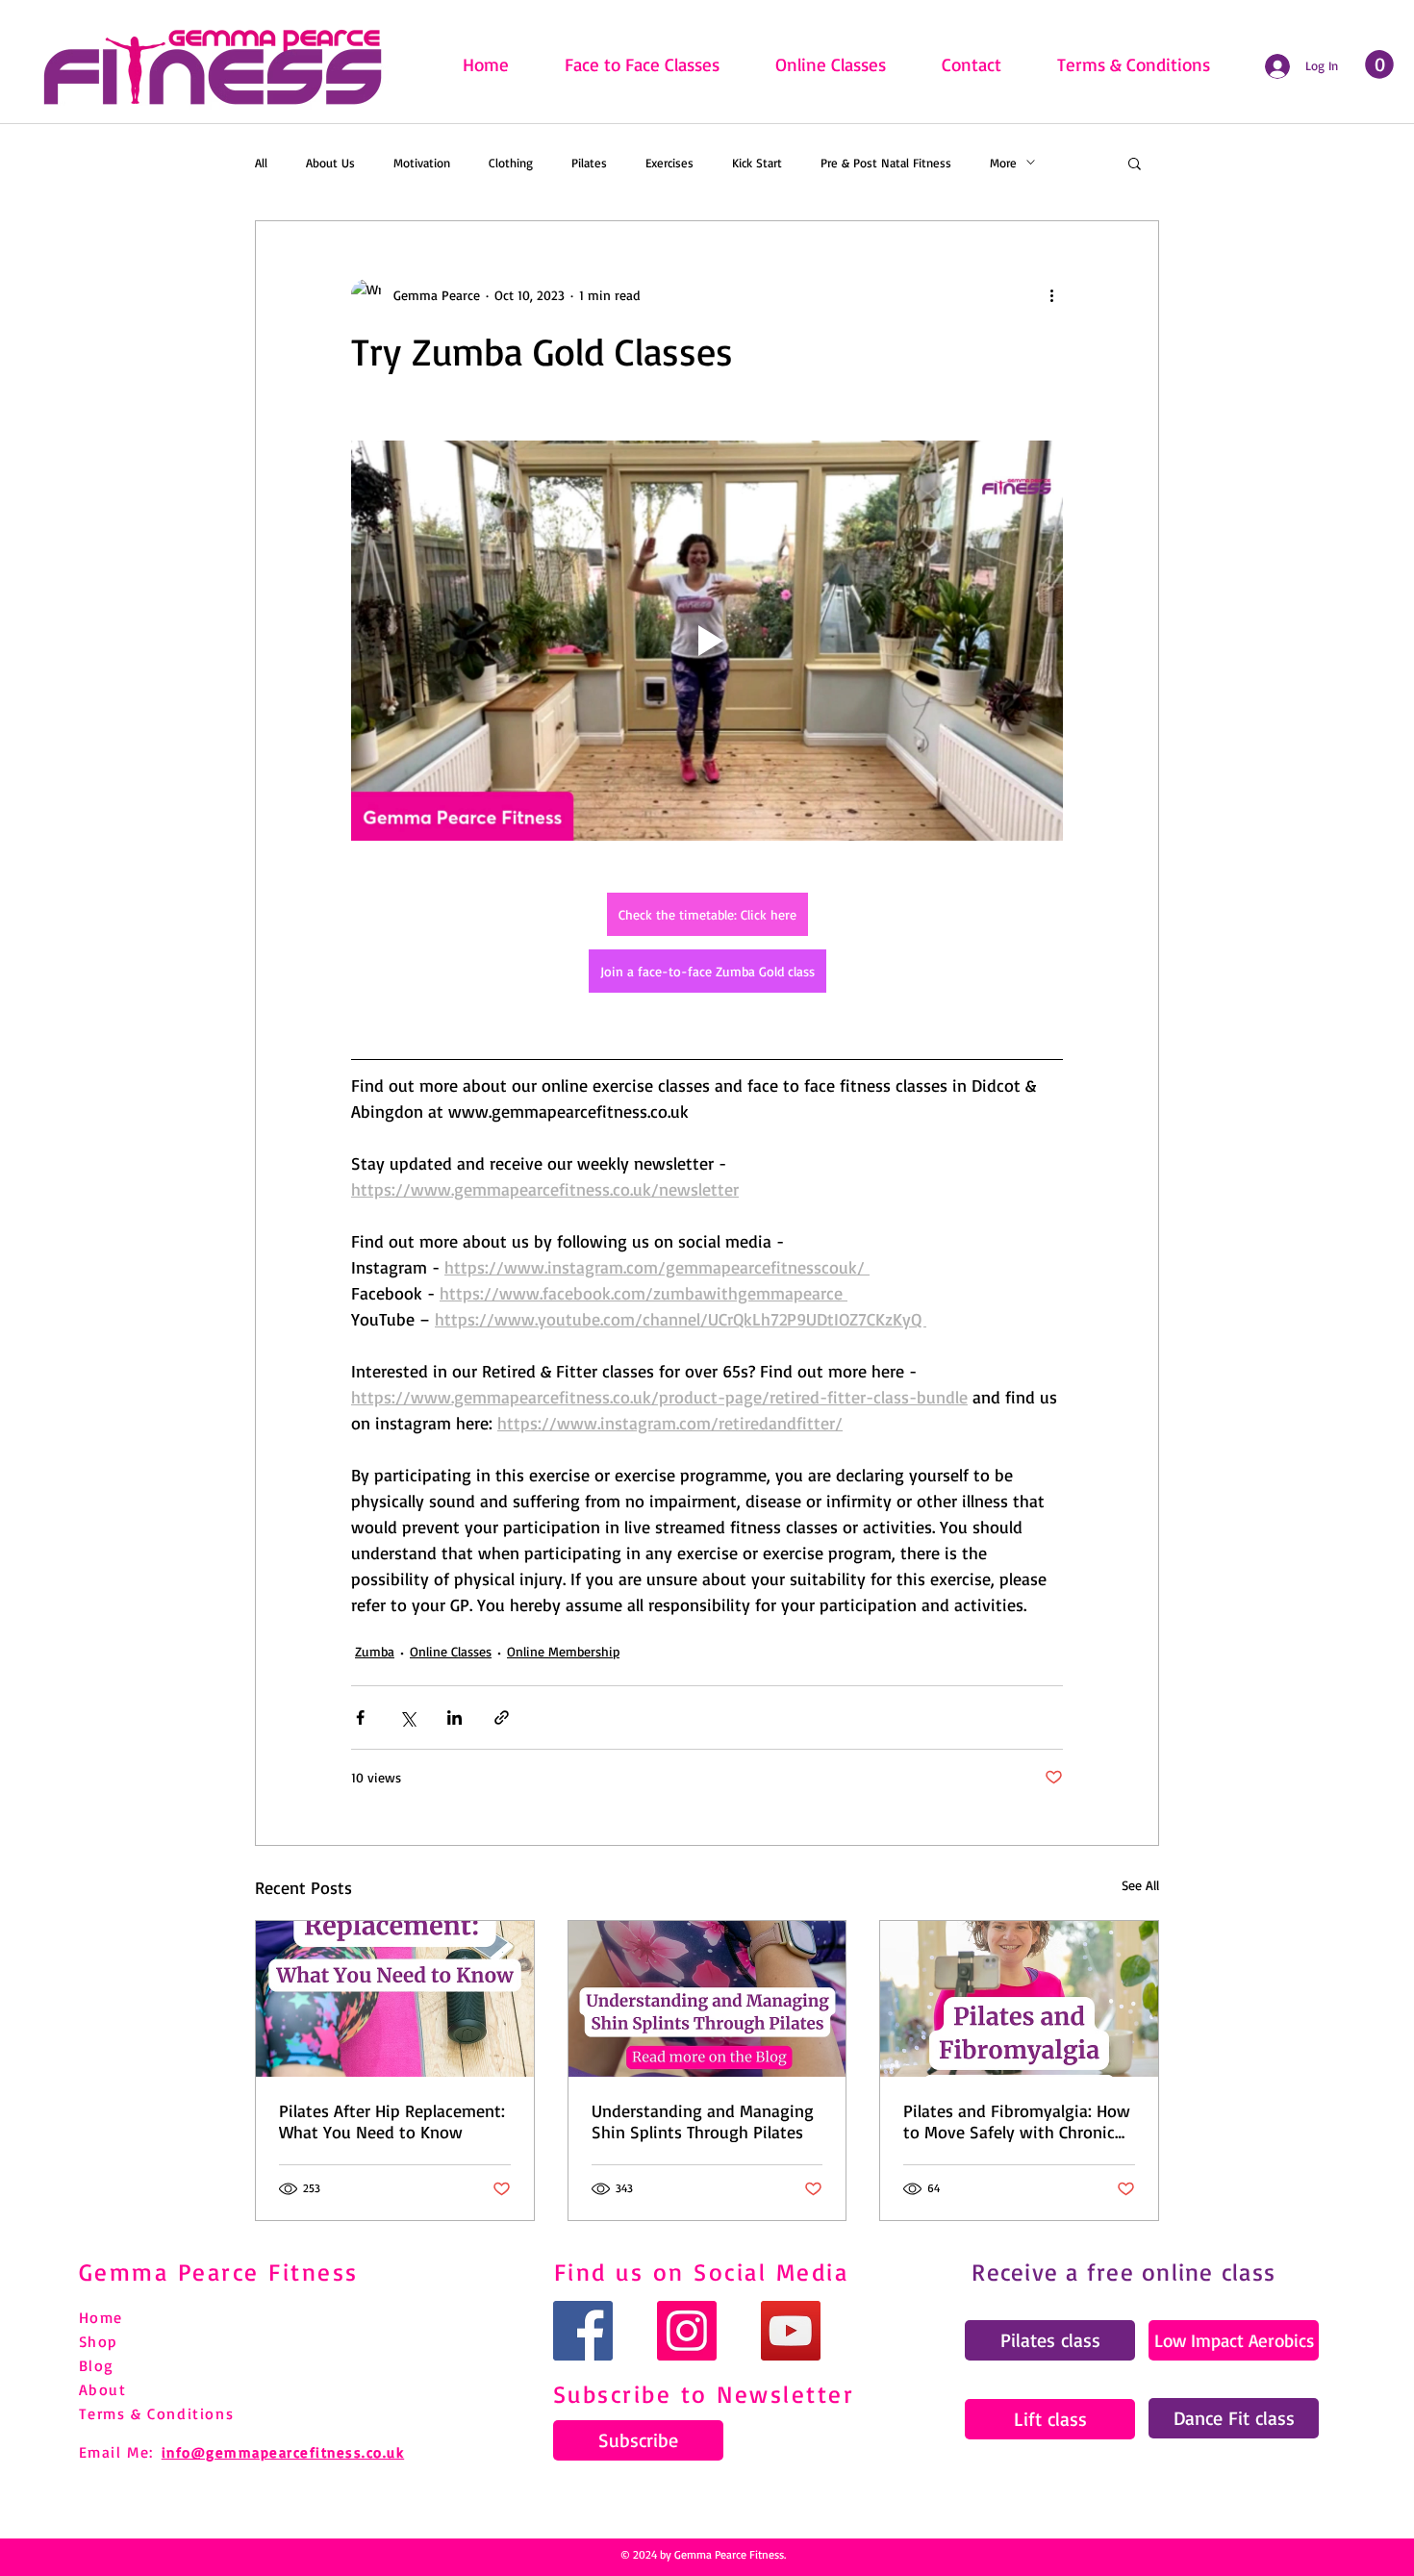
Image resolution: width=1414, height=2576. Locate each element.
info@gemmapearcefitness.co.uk (283, 2452)
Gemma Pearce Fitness (219, 2272)
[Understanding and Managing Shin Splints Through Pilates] (707, 1999)
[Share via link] (502, 1717)
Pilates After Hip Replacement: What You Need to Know (392, 2121)
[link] (1379, 64)
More (1003, 163)
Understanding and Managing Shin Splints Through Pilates (703, 2121)
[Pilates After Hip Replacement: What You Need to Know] (395, 1999)
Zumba (375, 1651)
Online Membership (563, 1651)
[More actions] (1051, 294)
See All (1140, 1885)
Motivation (422, 163)
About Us (330, 163)
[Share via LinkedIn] (454, 1717)
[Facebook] (583, 2331)
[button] (1135, 163)
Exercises (669, 163)
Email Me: (116, 2452)
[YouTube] (791, 2331)
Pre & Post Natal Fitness (886, 163)
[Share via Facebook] (360, 1717)
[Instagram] (687, 2331)
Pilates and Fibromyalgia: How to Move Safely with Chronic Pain (1017, 2121)
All (261, 163)
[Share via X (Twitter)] (407, 1717)
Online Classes (451, 1651)
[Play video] (707, 641)
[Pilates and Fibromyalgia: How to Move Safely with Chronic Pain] (1019, 1999)
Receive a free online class (1124, 2272)
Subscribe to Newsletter (704, 2394)
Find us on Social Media (702, 2272)
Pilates (589, 163)
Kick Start (757, 163)
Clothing (511, 163)
